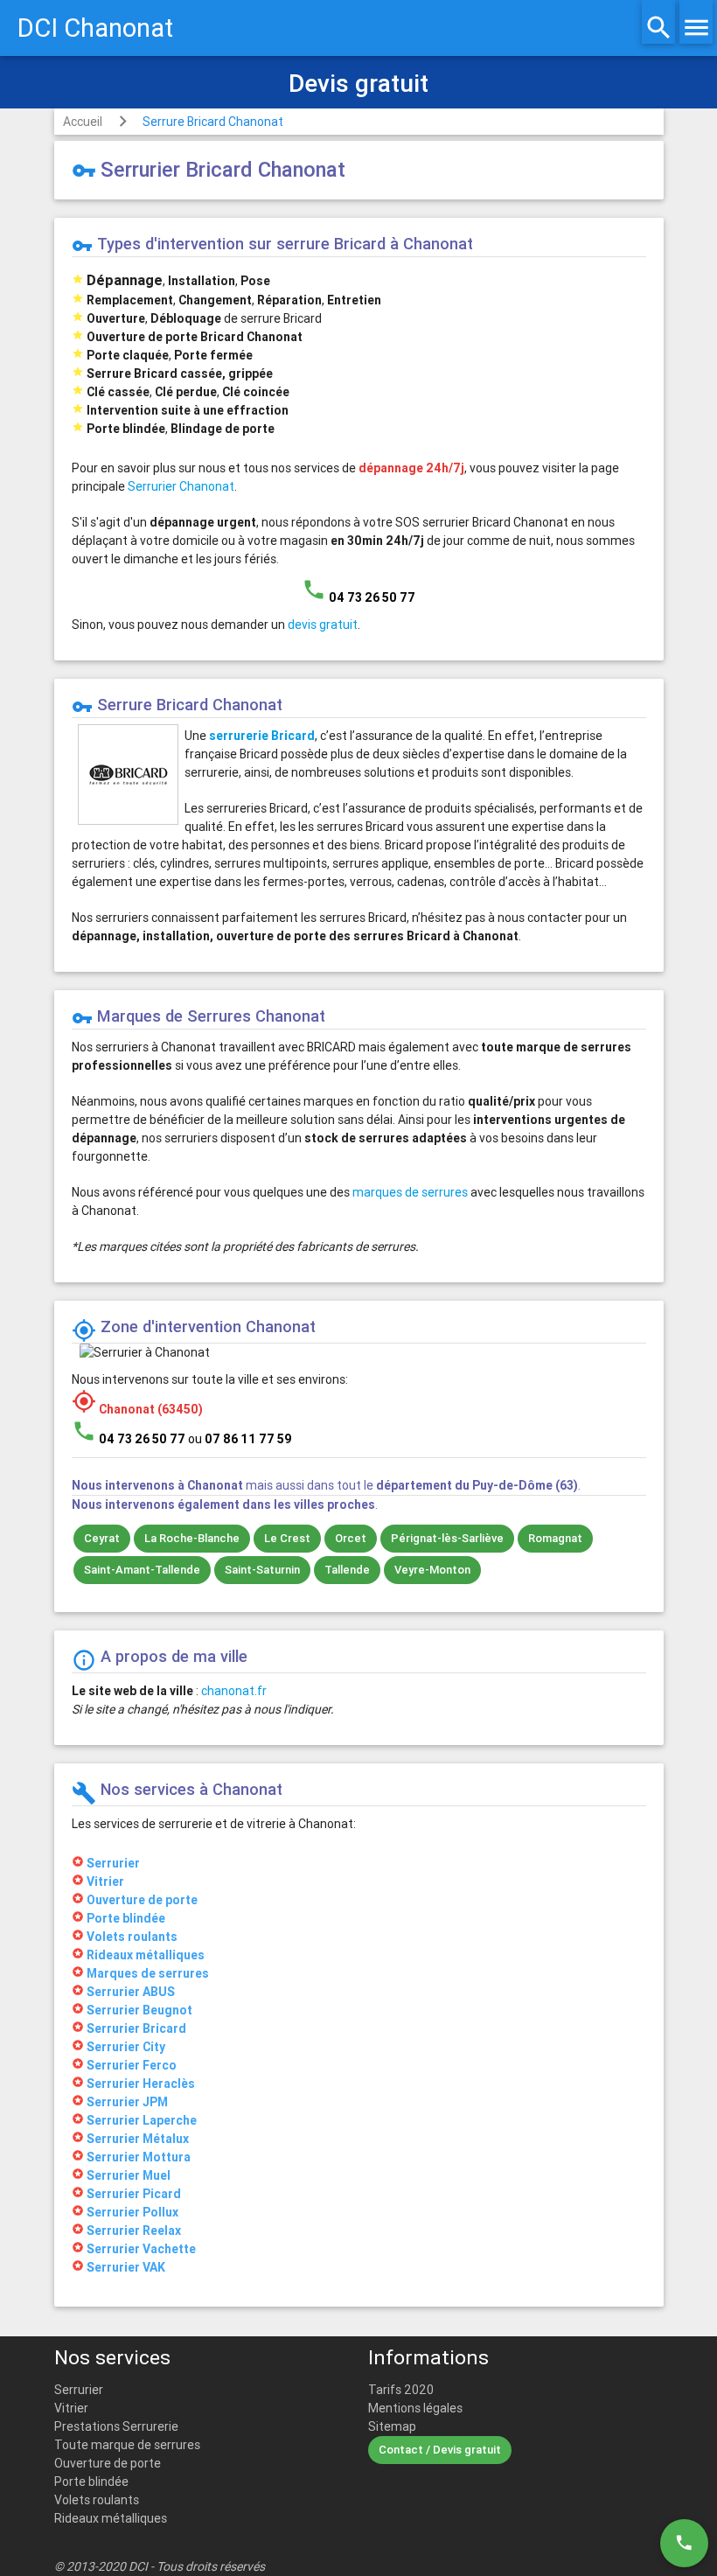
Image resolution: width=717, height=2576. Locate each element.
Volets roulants (97, 2500)
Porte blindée (91, 2482)
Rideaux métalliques (111, 2518)
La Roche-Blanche (192, 1538)
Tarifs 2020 (401, 2390)
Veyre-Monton (432, 1570)
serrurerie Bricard (262, 736)
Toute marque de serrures (127, 2445)
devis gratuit (323, 625)
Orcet (351, 1538)
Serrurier (79, 2390)
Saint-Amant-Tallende (142, 1570)
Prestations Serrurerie (116, 2426)
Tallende (347, 1570)
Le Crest (287, 1538)
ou (240, 1439)
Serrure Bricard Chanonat (213, 122)
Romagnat (555, 1538)
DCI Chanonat (95, 28)
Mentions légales (415, 2408)
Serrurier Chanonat (181, 486)
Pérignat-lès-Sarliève (447, 1538)
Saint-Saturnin (262, 1570)
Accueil (83, 122)
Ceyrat (102, 1538)
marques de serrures (410, 1192)
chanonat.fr (234, 1691)
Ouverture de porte (108, 2463)
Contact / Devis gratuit (440, 2450)
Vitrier (71, 2408)
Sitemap (392, 2426)
